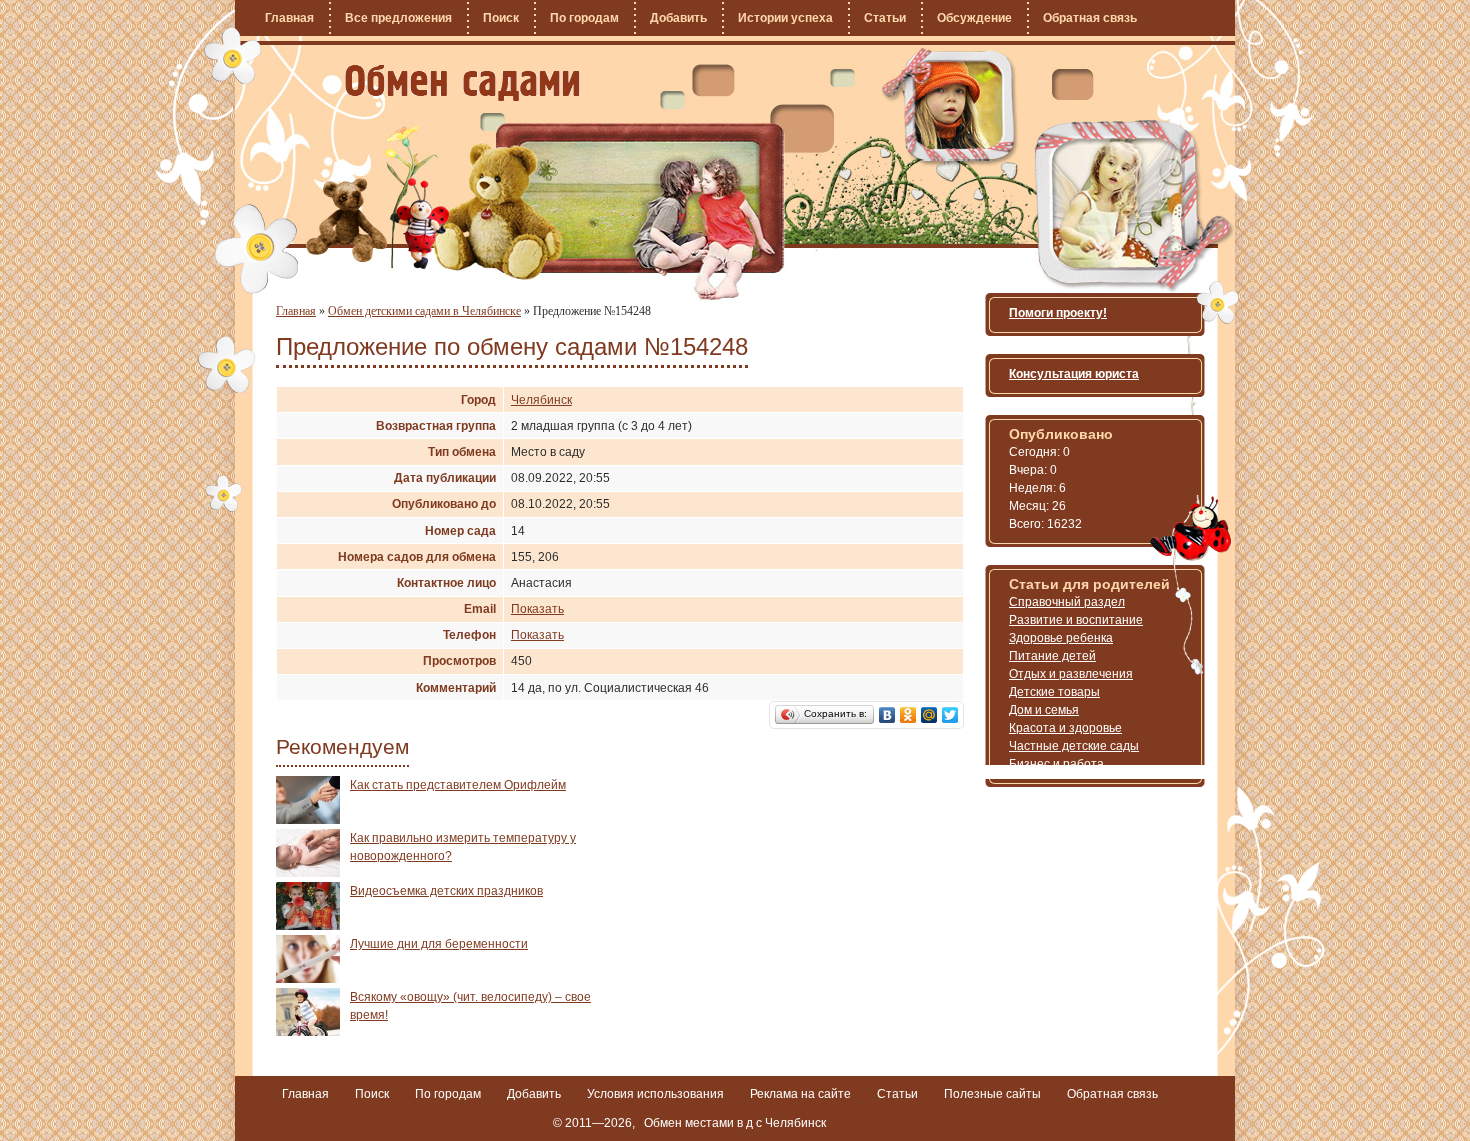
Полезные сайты (992, 1094)
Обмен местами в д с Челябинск (735, 1123)
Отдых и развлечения (1071, 674)
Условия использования (655, 1094)
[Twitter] (950, 715)
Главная (289, 18)
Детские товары (1054, 692)
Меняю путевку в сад (462, 83)
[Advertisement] (794, 916)
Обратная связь (1090, 18)
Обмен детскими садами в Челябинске (424, 311)
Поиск (501, 18)
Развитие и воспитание (1076, 620)
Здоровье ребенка (1061, 638)
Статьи (885, 18)
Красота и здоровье (1065, 728)
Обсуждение (974, 18)
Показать (537, 609)
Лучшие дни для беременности (439, 944)
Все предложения (398, 18)
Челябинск (541, 400)
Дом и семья (1044, 710)
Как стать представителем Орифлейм (458, 785)
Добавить (678, 18)
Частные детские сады (1074, 746)
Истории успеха (785, 18)
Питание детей (1052, 656)
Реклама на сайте (800, 1094)
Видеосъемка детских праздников (446, 891)
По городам (584, 18)
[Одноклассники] (908, 715)
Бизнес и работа (1056, 764)
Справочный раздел (1067, 602)
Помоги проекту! (1058, 313)
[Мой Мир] (929, 715)
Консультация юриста (1074, 374)
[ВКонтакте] (887, 715)
